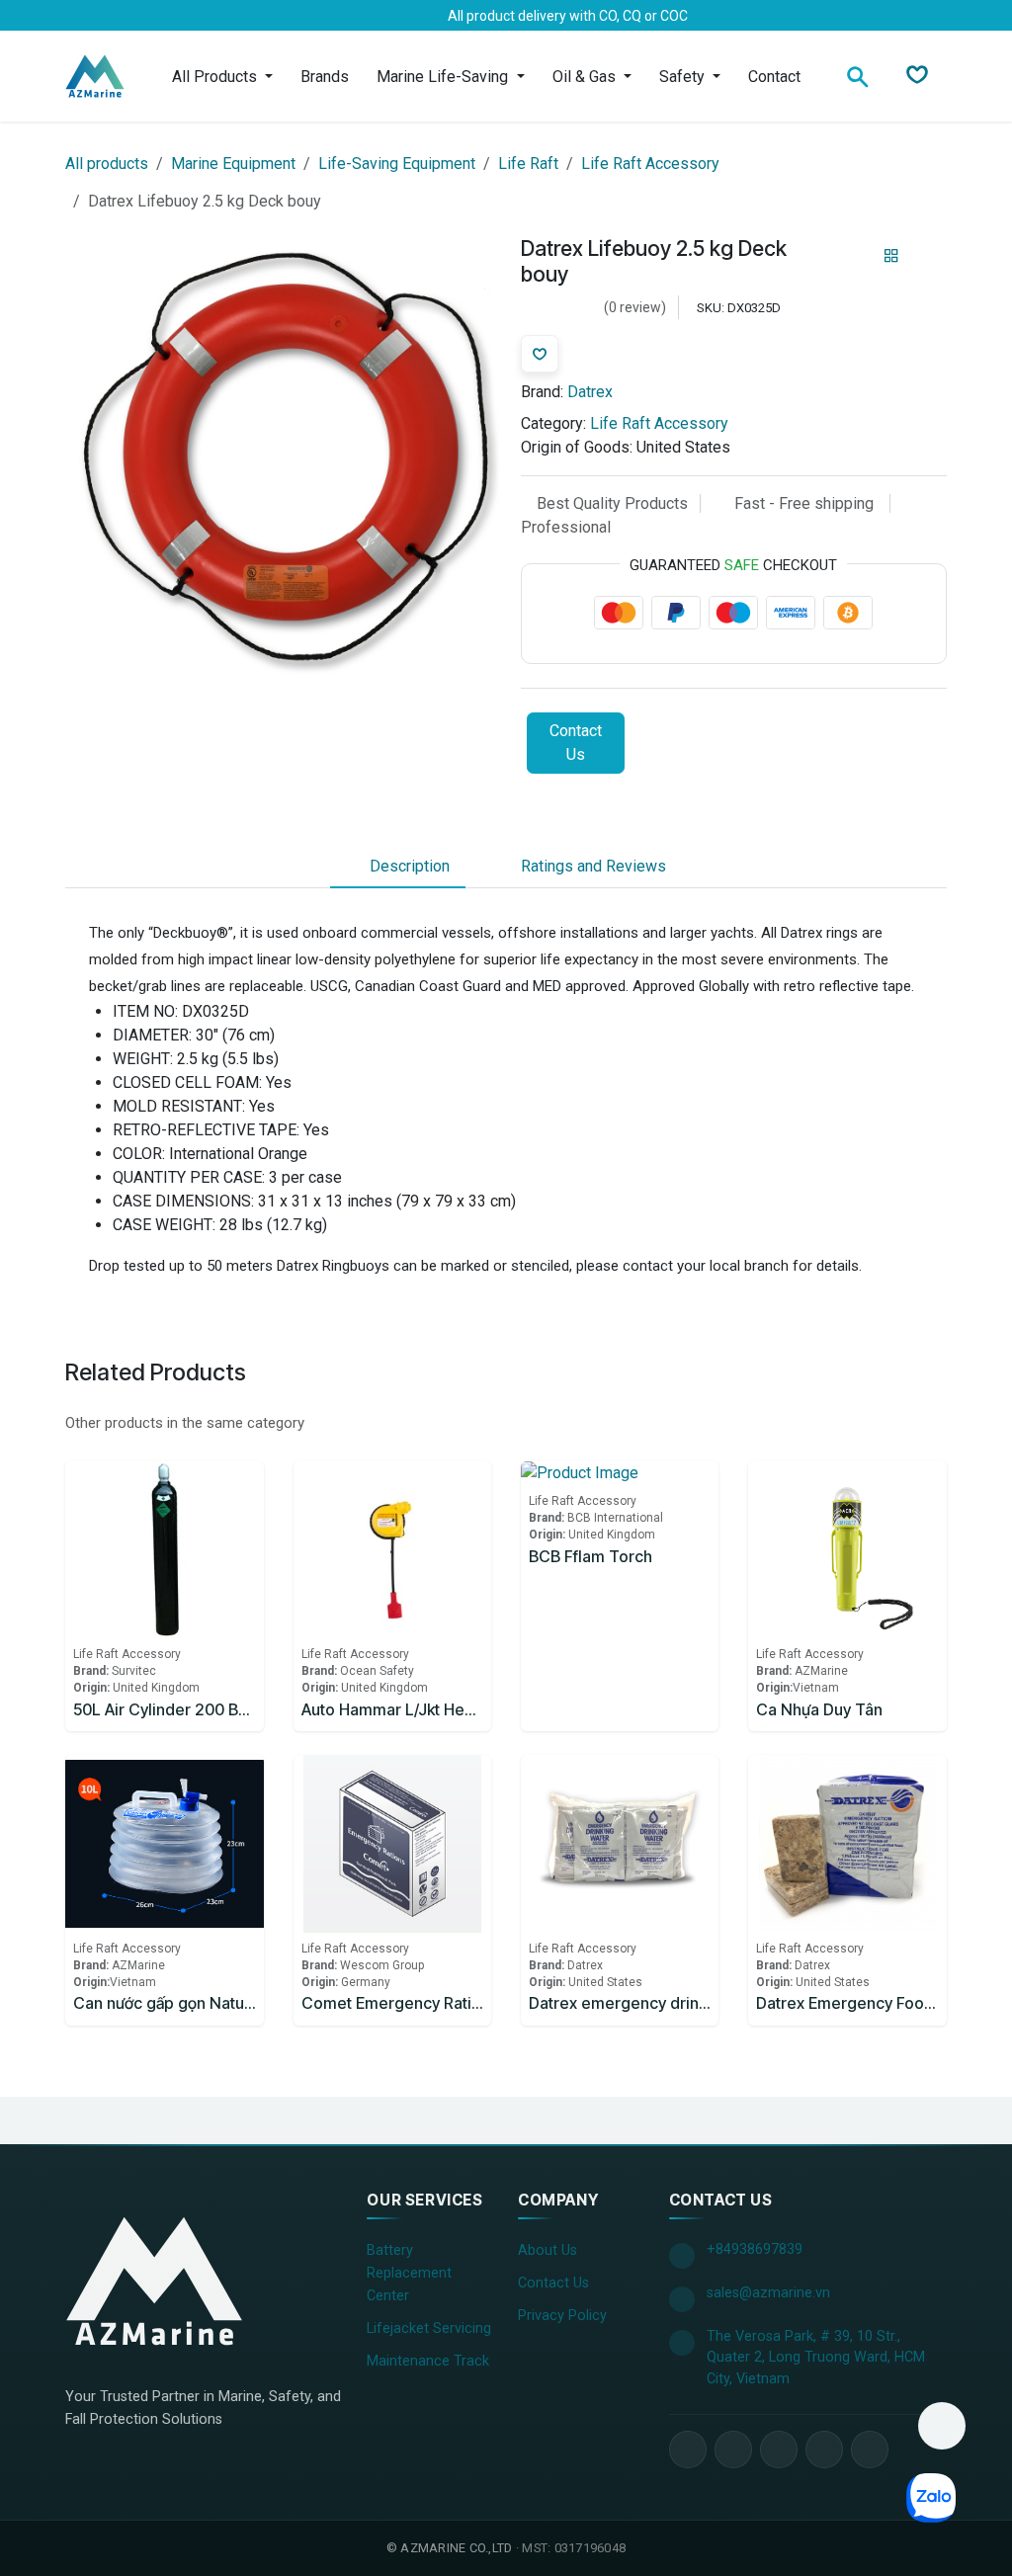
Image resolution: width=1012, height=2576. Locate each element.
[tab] (398, 867)
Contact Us (576, 743)
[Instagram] (189, 16)
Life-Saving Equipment (397, 164)
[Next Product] (926, 255)
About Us (548, 2250)
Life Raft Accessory (650, 164)
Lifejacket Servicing (429, 2328)
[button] (942, 2426)
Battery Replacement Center (409, 2273)
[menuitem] (222, 77)
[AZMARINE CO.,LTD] (154, 2281)
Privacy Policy (562, 2316)
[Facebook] (94, 16)
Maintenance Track (428, 2361)
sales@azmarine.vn (768, 2293)
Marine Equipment (233, 164)
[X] (126, 16)
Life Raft (528, 164)
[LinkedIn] (157, 16)
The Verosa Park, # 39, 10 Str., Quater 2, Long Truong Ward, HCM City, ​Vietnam (816, 2358)
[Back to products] (891, 256)
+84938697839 (755, 2249)
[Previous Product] (857, 255)
